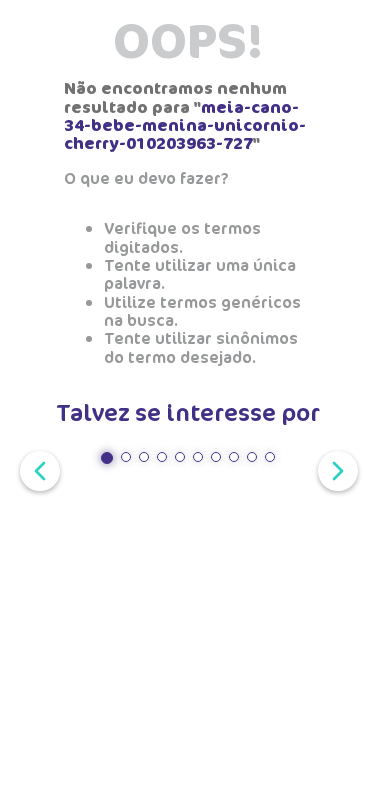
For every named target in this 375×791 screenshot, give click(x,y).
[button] (107, 458)
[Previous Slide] (36, 469)
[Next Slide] (334, 469)
